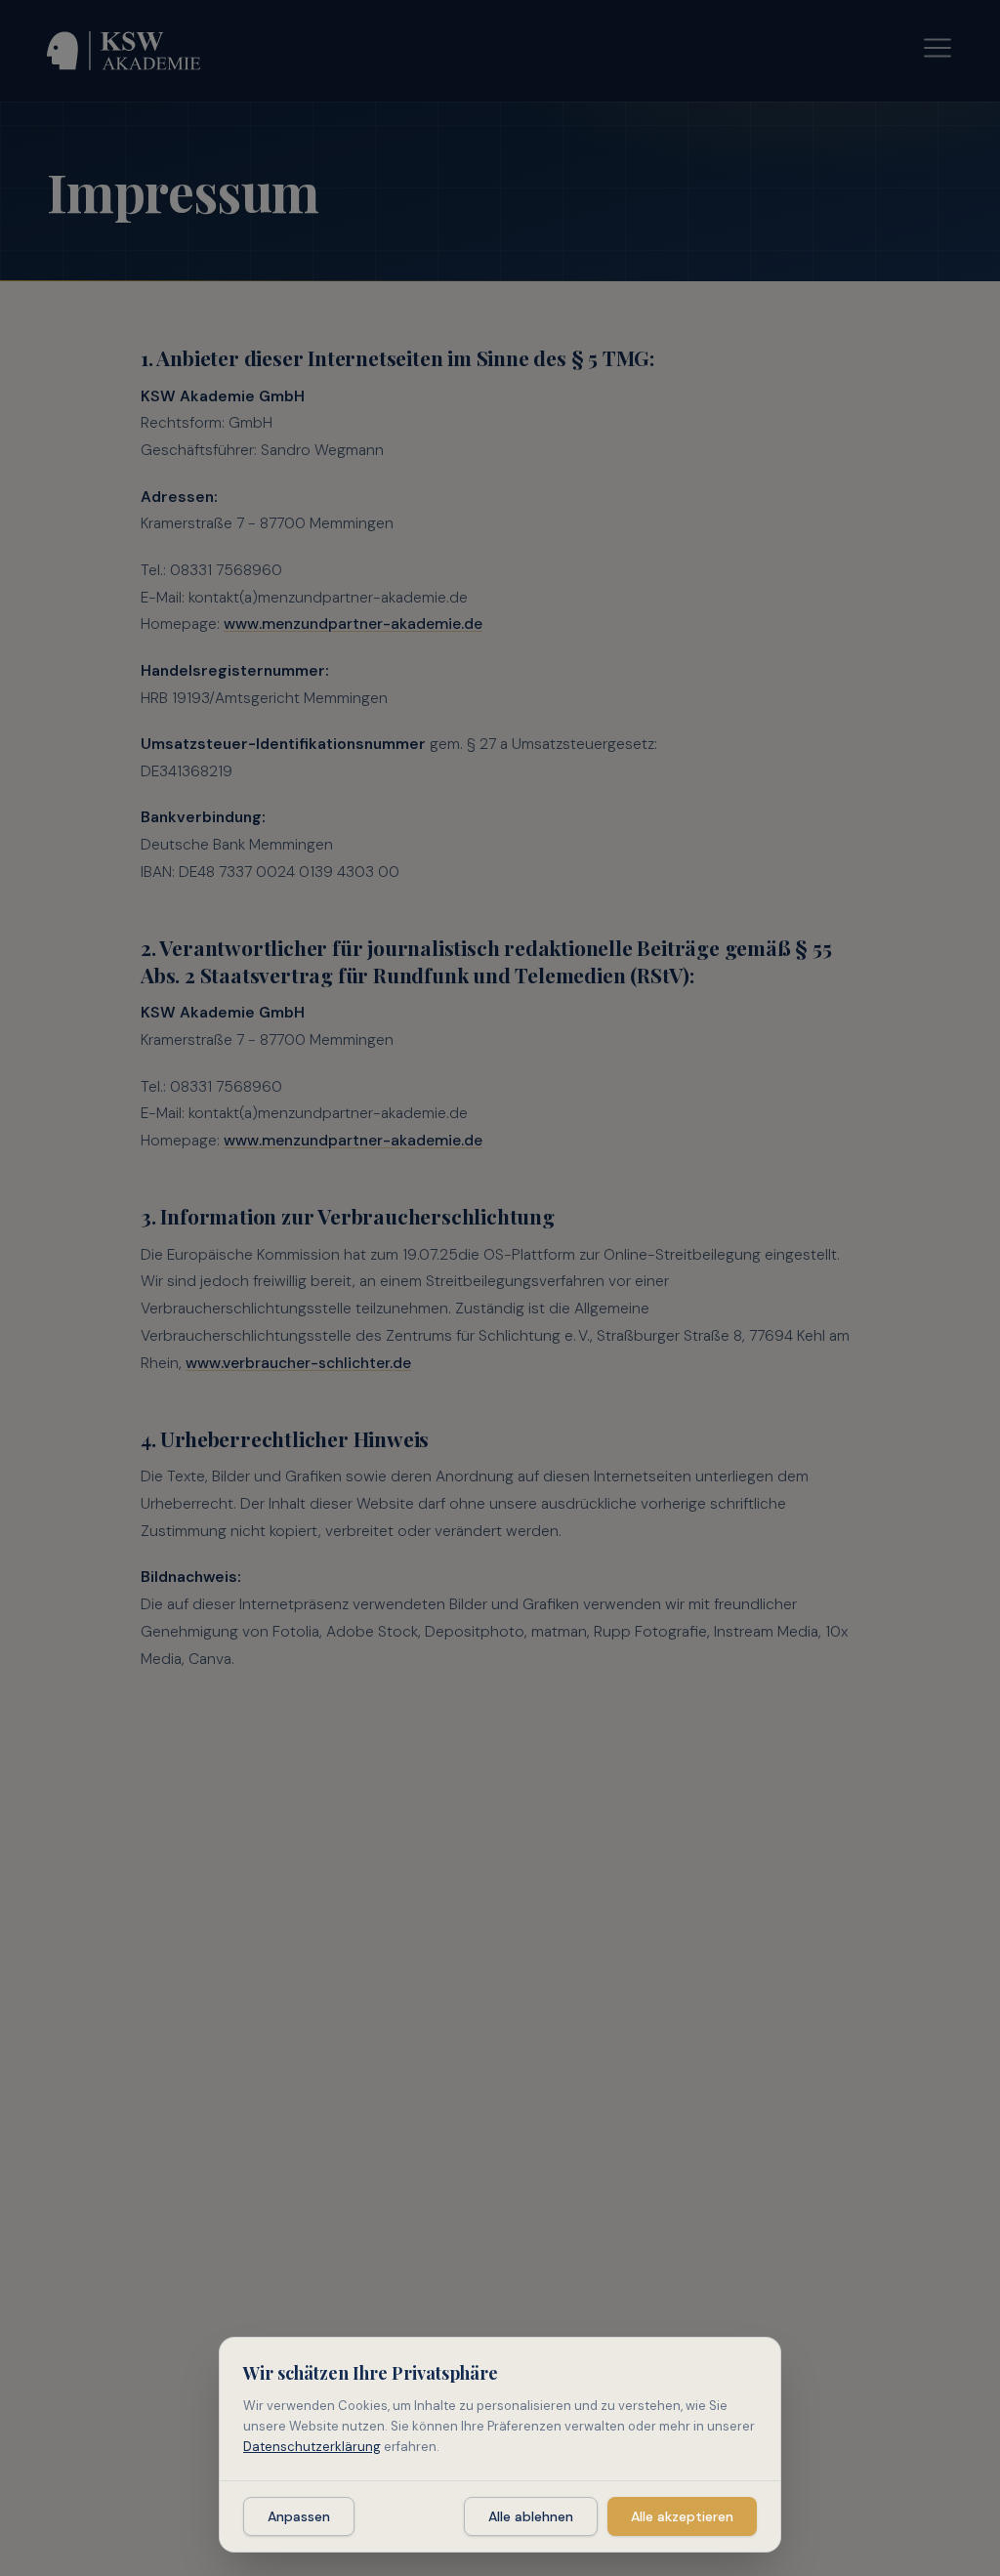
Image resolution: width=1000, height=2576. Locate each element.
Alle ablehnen (531, 2516)
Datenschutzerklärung (312, 2447)
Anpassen (299, 2516)
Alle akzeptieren (682, 2516)
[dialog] (500, 2445)
